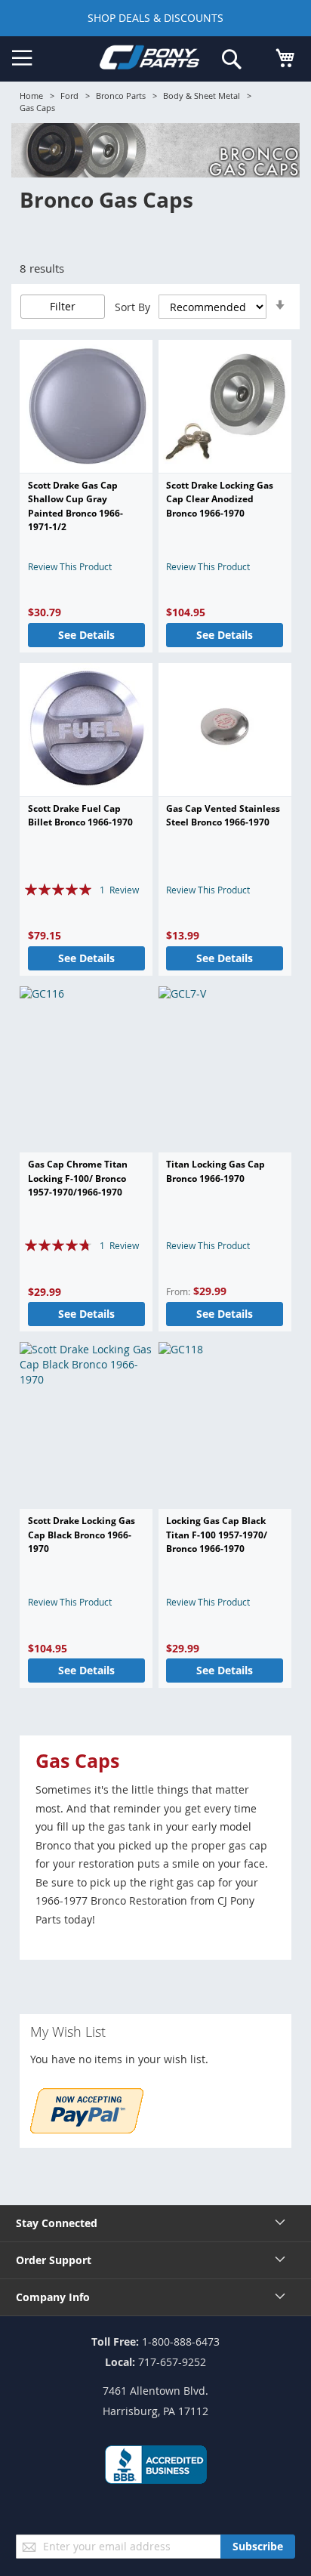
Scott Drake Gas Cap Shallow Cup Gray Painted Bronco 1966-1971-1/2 (75, 506)
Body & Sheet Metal (202, 96)
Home (31, 96)
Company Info (53, 2297)
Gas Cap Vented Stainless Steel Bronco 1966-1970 (223, 815)
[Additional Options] (87, 2129)
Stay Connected (57, 2223)
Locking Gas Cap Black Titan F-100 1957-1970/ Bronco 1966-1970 (217, 1535)
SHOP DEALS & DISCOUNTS (155, 18)
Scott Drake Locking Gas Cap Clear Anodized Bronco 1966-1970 (220, 499)
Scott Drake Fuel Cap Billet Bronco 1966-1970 (80, 815)
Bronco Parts (121, 96)
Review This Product (70, 566)
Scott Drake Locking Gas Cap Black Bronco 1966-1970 (82, 1535)
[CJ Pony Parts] (149, 60)
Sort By (132, 307)
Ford (69, 96)
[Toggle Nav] (22, 58)
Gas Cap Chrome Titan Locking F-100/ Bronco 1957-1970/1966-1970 (78, 1178)
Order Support (54, 2260)
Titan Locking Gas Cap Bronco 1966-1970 (216, 1171)
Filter (63, 306)
